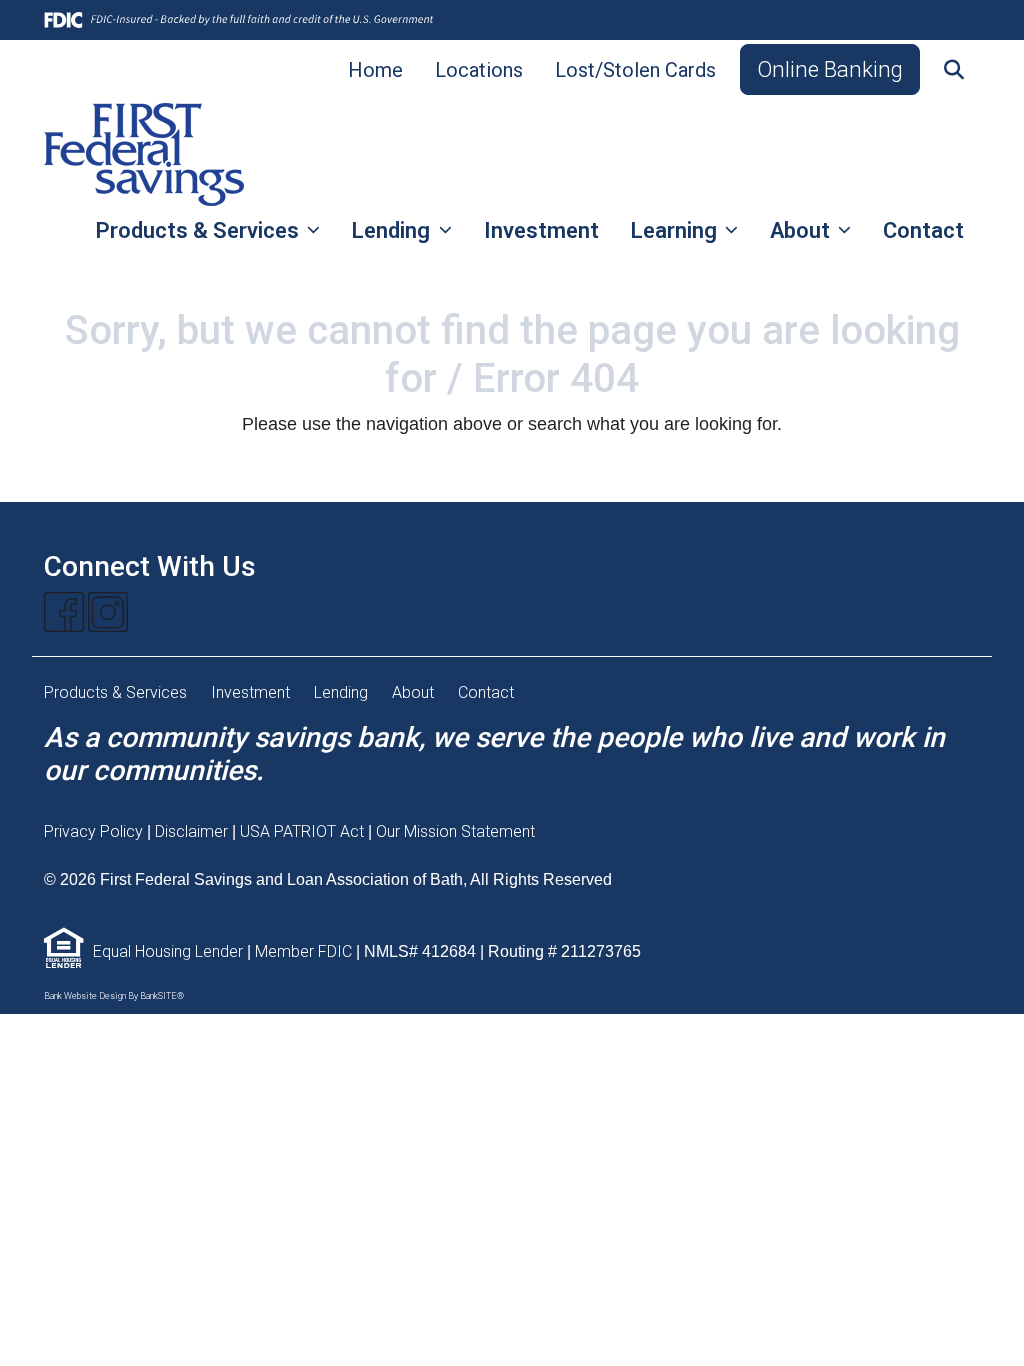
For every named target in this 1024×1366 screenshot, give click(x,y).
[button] (954, 70)
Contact (923, 230)
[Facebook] (64, 612)
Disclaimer (191, 831)
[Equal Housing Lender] (63, 951)
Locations (479, 70)
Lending (393, 230)
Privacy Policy (93, 831)
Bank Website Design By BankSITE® (114, 996)
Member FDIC (303, 951)
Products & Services (200, 230)
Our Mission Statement (455, 831)
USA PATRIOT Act (304, 831)
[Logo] (144, 154)
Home (375, 70)
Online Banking (830, 69)
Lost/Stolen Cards (635, 70)
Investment (541, 230)
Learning (676, 230)
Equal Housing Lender (168, 951)
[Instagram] (108, 612)
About (802, 230)
